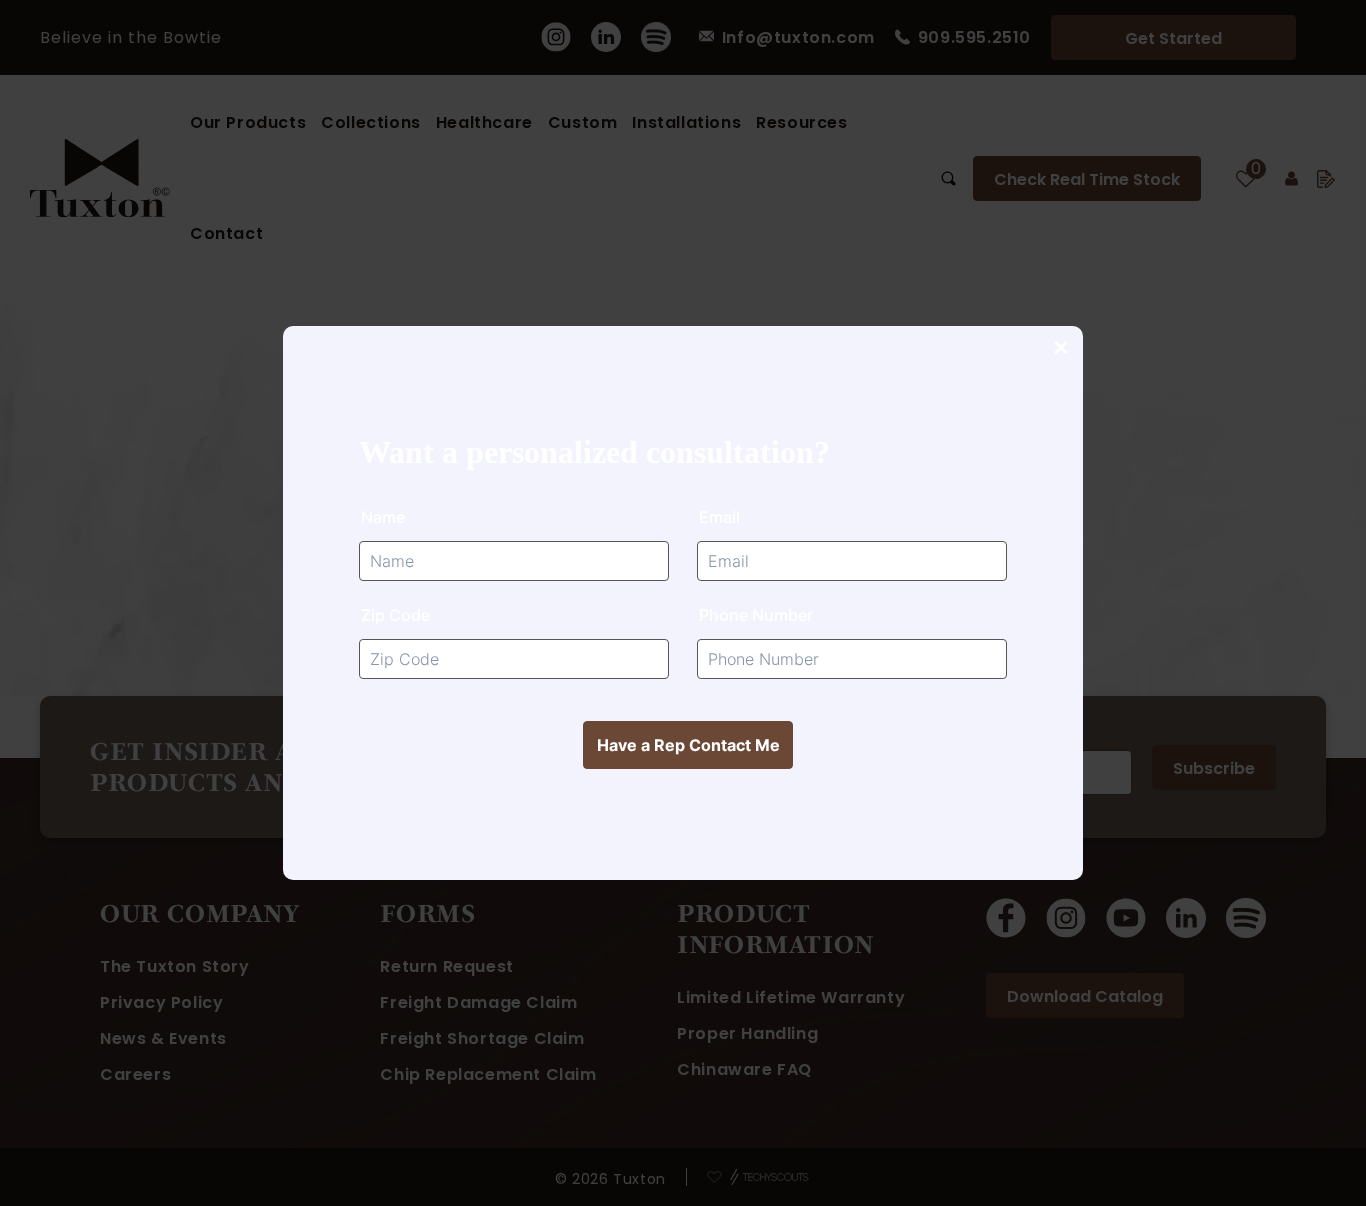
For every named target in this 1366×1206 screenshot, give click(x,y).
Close (1060, 349)
